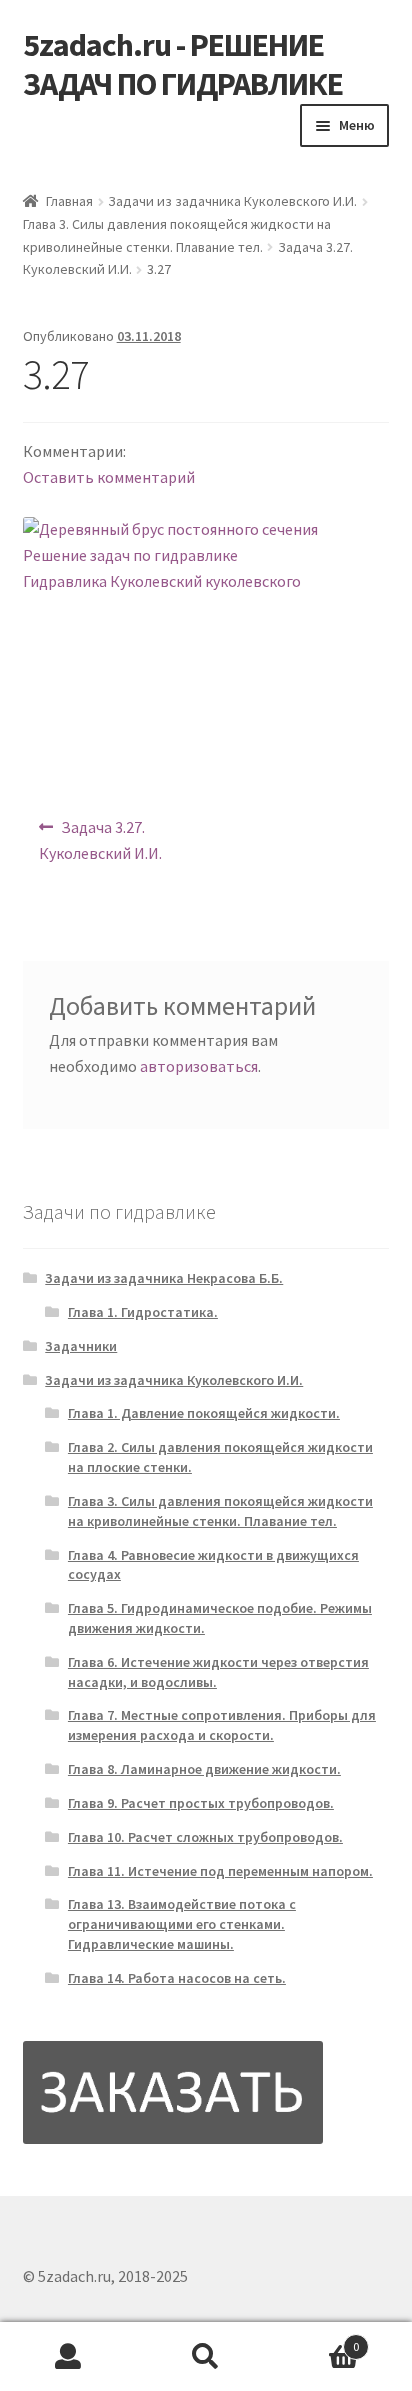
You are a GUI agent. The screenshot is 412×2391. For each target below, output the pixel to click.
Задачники (81, 1346)
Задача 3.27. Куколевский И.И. (100, 839)
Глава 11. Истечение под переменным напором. (220, 1871)
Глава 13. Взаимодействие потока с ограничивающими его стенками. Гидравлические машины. (182, 1924)
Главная (69, 201)
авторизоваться (199, 1066)
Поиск (205, 2357)
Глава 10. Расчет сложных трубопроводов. (205, 1837)
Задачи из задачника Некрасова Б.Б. (164, 1278)
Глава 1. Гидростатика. (143, 1312)
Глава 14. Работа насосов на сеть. (177, 1978)
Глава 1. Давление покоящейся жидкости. (204, 1413)
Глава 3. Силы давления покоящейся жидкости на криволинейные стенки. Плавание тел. (220, 1511)
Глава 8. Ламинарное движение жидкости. (204, 1769)
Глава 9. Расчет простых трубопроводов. (201, 1803)
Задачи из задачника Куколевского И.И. (232, 201)
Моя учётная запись (68, 2357)
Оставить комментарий (109, 477)
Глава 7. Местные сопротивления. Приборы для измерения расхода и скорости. (222, 1725)
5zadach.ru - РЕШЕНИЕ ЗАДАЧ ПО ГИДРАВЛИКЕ (183, 64)
